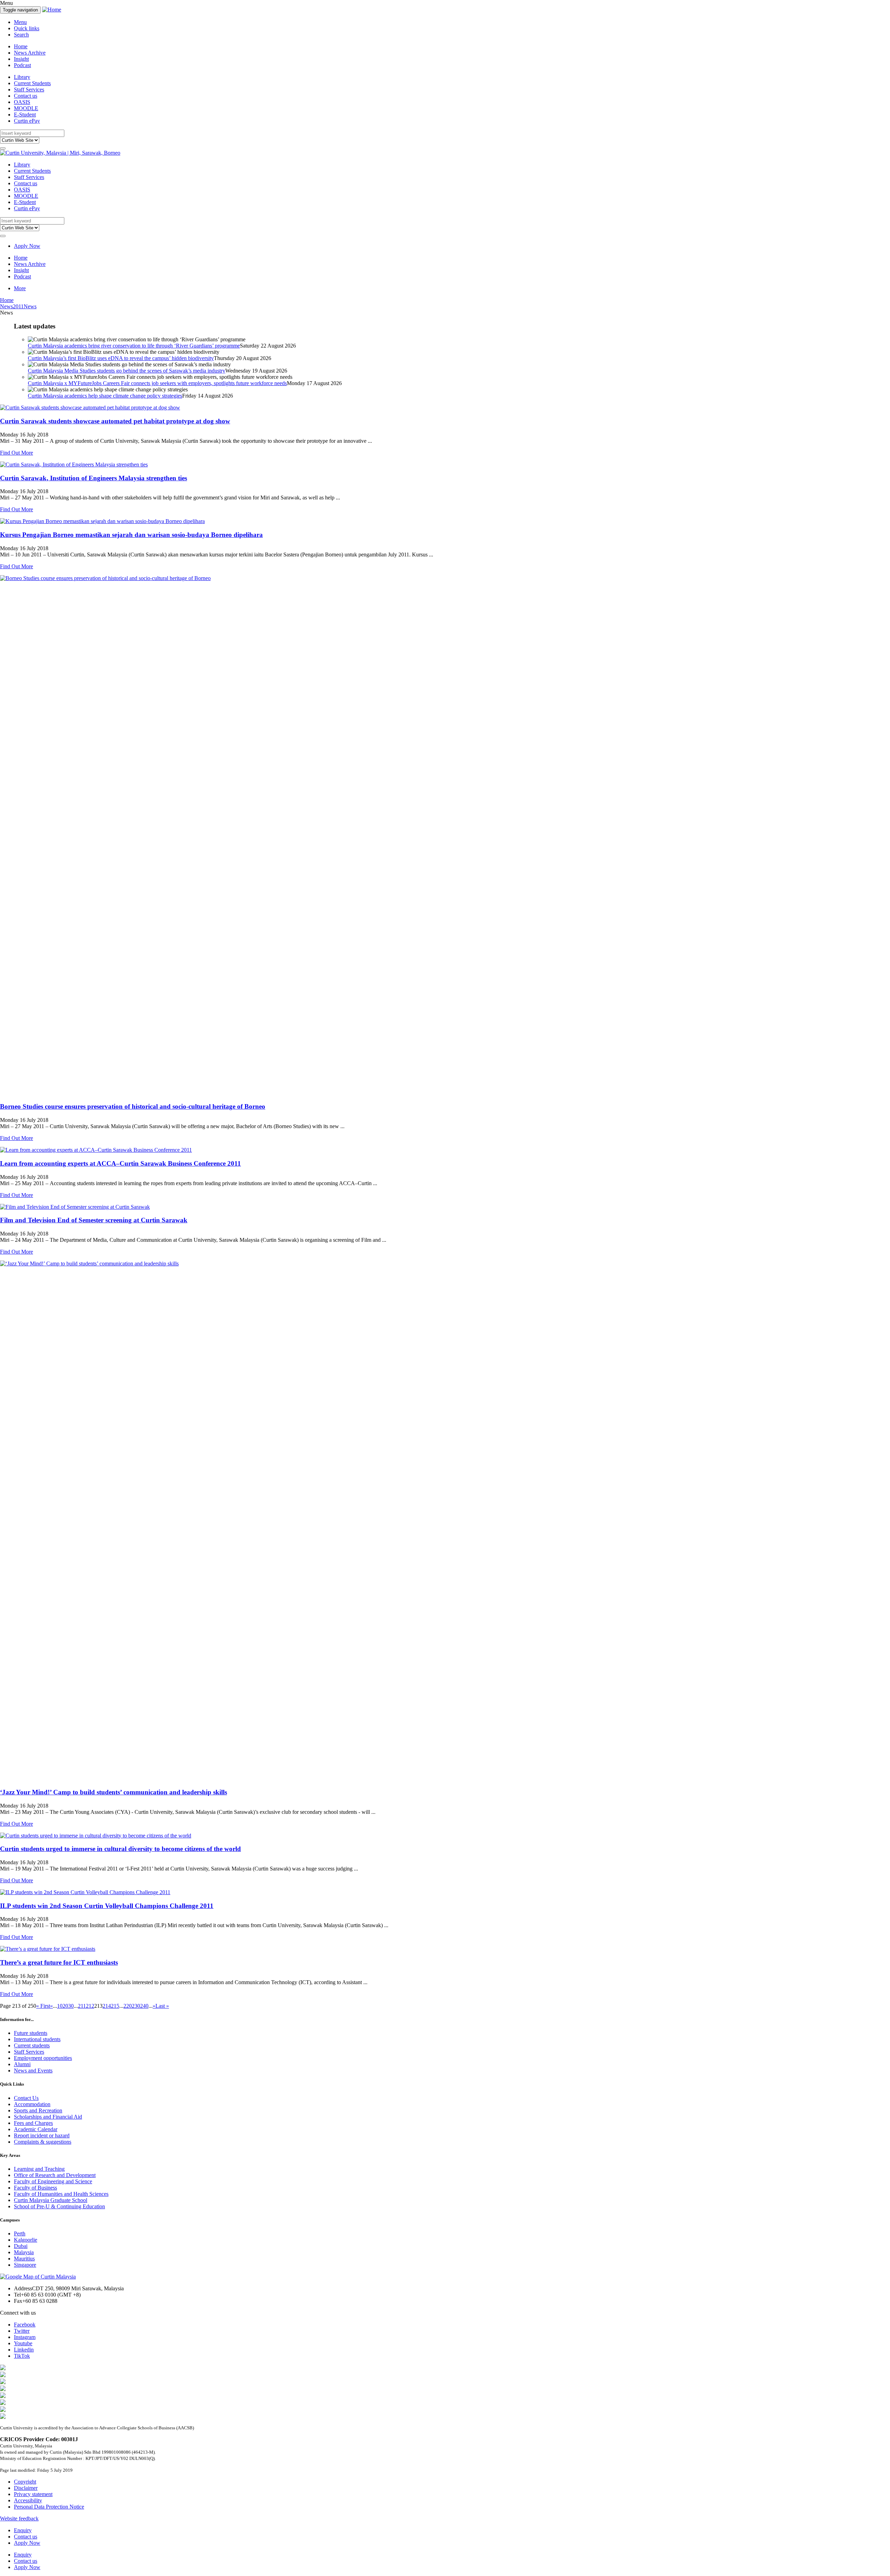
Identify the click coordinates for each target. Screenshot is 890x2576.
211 (82, 2006)
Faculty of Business (35, 2188)
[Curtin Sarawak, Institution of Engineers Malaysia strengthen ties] (445, 465)
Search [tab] (21, 35)
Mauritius (24, 2259)
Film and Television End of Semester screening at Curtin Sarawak (94, 1220)
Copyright (25, 2482)
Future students (31, 2033)
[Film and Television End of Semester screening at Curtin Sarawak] (445, 1207)
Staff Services (29, 89)
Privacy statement (33, 2494)
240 (144, 2006)
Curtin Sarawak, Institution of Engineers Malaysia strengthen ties (94, 478)
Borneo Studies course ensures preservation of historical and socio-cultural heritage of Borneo (133, 1106)
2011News (25, 306)
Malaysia (24, 2252)
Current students (32, 2045)
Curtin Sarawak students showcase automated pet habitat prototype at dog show (115, 421)
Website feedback (19, 2518)
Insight (21, 59)
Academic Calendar (36, 2129)
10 (60, 2006)
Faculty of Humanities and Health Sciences (61, 2194)
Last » (162, 2006)
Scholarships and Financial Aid (48, 2117)
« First (43, 2006)
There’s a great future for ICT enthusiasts (59, 1962)
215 (115, 2006)
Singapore (25, 2265)
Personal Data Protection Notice (49, 2507)
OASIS (22, 102)
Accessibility (28, 2500)
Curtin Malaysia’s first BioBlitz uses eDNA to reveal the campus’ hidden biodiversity (121, 358)
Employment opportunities (43, 2058)
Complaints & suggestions (43, 2142)
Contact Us (26, 2098)
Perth (20, 2233)
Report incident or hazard (42, 2135)
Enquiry (23, 2530)
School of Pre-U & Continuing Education (59, 2206)
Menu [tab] (20, 22)
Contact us (26, 96)
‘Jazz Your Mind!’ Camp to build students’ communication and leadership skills (114, 1792)
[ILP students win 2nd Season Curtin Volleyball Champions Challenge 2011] (445, 1892)
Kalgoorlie (26, 2240)
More (20, 288)
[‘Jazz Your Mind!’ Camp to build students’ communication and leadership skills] (445, 1521)
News (6, 306)
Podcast (22, 65)
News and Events (33, 2070)
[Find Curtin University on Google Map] (38, 2277)
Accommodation (32, 2104)
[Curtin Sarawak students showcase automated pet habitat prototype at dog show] (445, 408)
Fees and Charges (33, 2123)
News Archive (30, 53)
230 (136, 2006)
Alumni (22, 2064)
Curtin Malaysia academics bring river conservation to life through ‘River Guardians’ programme (134, 346)
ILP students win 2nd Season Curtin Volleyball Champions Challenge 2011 (107, 1906)
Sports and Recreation (38, 2110)
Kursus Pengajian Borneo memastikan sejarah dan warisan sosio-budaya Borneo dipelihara (131, 535)
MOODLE (26, 108)
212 (90, 2006)
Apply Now (27, 246)
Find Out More (17, 453)
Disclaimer (26, 2488)
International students (37, 2039)
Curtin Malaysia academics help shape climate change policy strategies (105, 396)
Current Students (32, 83)
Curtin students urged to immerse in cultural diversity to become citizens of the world (120, 1849)
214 (107, 2006)
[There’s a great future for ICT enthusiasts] (445, 1949)
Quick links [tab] (27, 28)
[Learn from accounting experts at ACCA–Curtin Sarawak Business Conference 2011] (445, 1150)
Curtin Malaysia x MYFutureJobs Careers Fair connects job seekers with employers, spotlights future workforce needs (157, 383)
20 (65, 2006)
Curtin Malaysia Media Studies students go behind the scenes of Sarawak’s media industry (127, 371)
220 (128, 2006)
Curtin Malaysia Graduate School (51, 2200)
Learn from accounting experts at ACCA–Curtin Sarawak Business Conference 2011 (120, 1163)
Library (22, 77)
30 (71, 2006)
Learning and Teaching (39, 2169)
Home (21, 46)
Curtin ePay (27, 121)
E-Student (25, 115)
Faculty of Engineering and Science (53, 2181)
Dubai (21, 2246)
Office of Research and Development (55, 2175)
